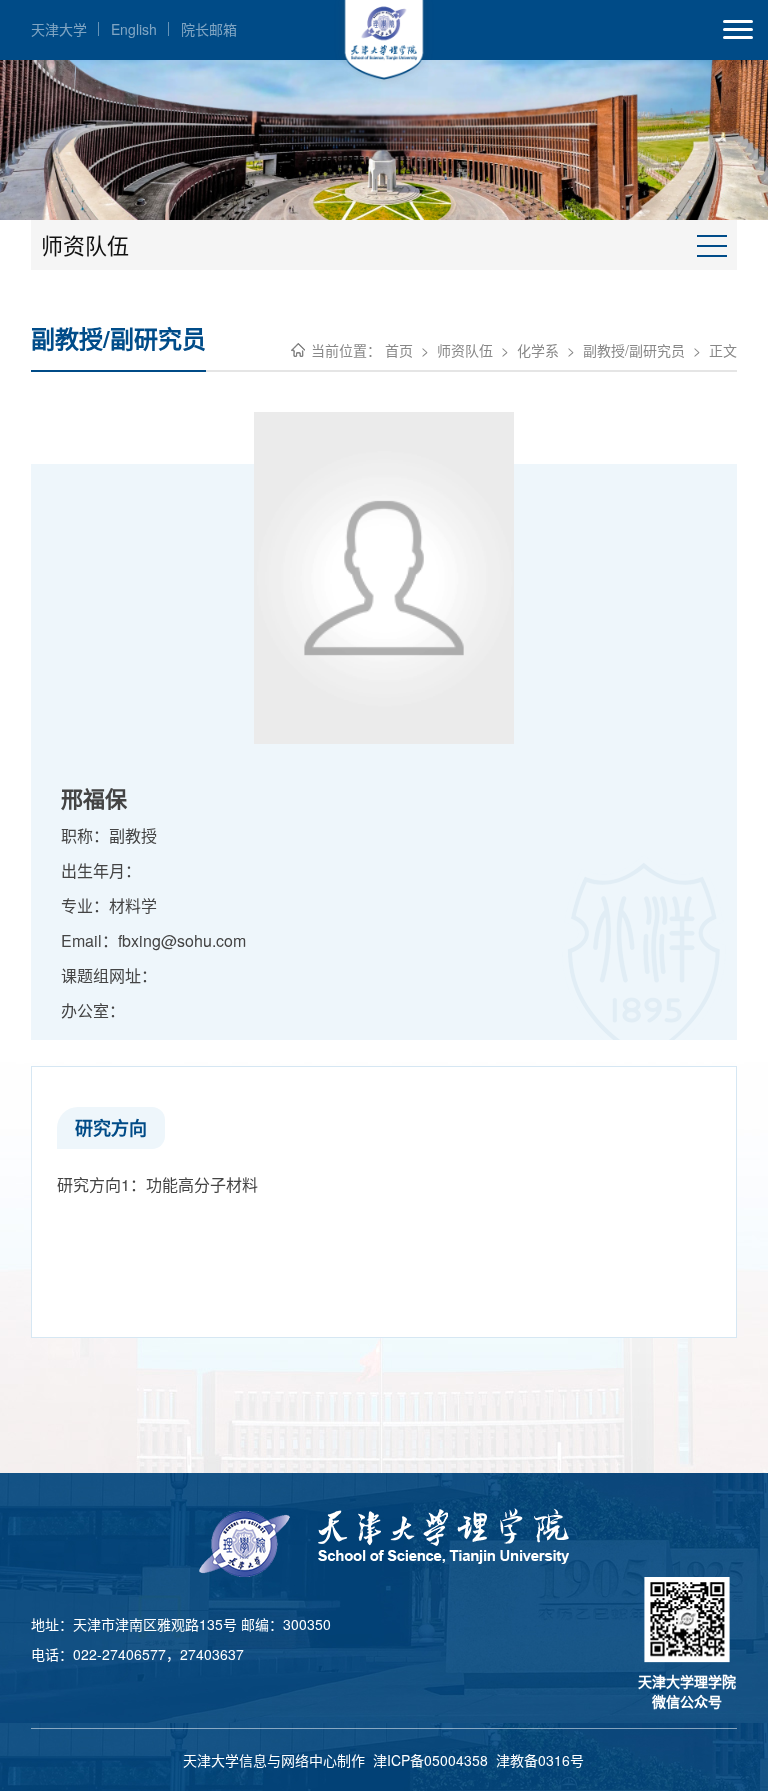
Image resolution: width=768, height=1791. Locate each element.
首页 (399, 350)
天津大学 (59, 29)
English (134, 29)
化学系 (538, 350)
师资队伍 (465, 350)
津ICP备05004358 (430, 1760)
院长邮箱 (209, 29)
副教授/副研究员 (634, 350)
